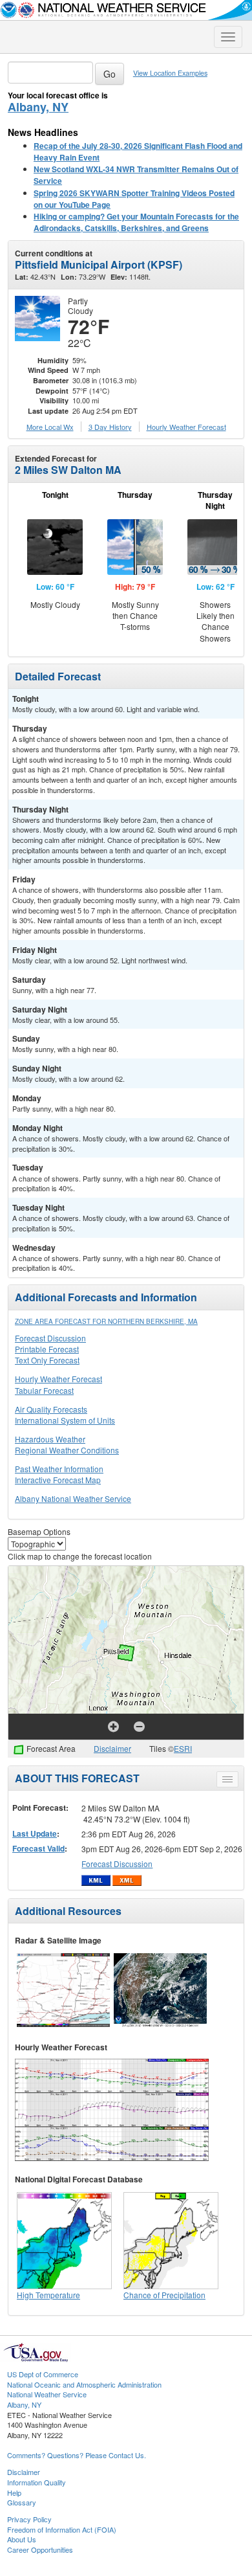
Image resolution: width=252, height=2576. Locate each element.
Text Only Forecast (47, 1360)
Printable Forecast (47, 1349)
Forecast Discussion (50, 1338)
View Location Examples (170, 73)
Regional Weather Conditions (67, 1450)
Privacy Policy (29, 2519)
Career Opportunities (40, 2549)
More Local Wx (50, 427)
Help (14, 2492)
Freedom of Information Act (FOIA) (62, 2529)
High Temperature (48, 2295)
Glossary (22, 2502)
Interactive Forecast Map (58, 1480)
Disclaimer (112, 1748)
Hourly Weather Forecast (58, 1379)
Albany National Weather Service (73, 1498)
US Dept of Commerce (43, 2374)
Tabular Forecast (44, 1390)
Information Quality (37, 2482)
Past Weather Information (59, 1469)
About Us (22, 2539)
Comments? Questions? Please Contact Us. (77, 2455)
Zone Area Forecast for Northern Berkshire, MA (106, 1321)
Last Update (35, 1833)
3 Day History (110, 427)
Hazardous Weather (50, 1439)
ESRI (183, 1748)
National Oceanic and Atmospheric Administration (84, 2384)
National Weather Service (47, 2394)
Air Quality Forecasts (51, 1409)
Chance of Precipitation (164, 2295)
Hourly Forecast (186, 427)
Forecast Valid (38, 1848)
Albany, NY (38, 107)
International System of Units (65, 1420)
